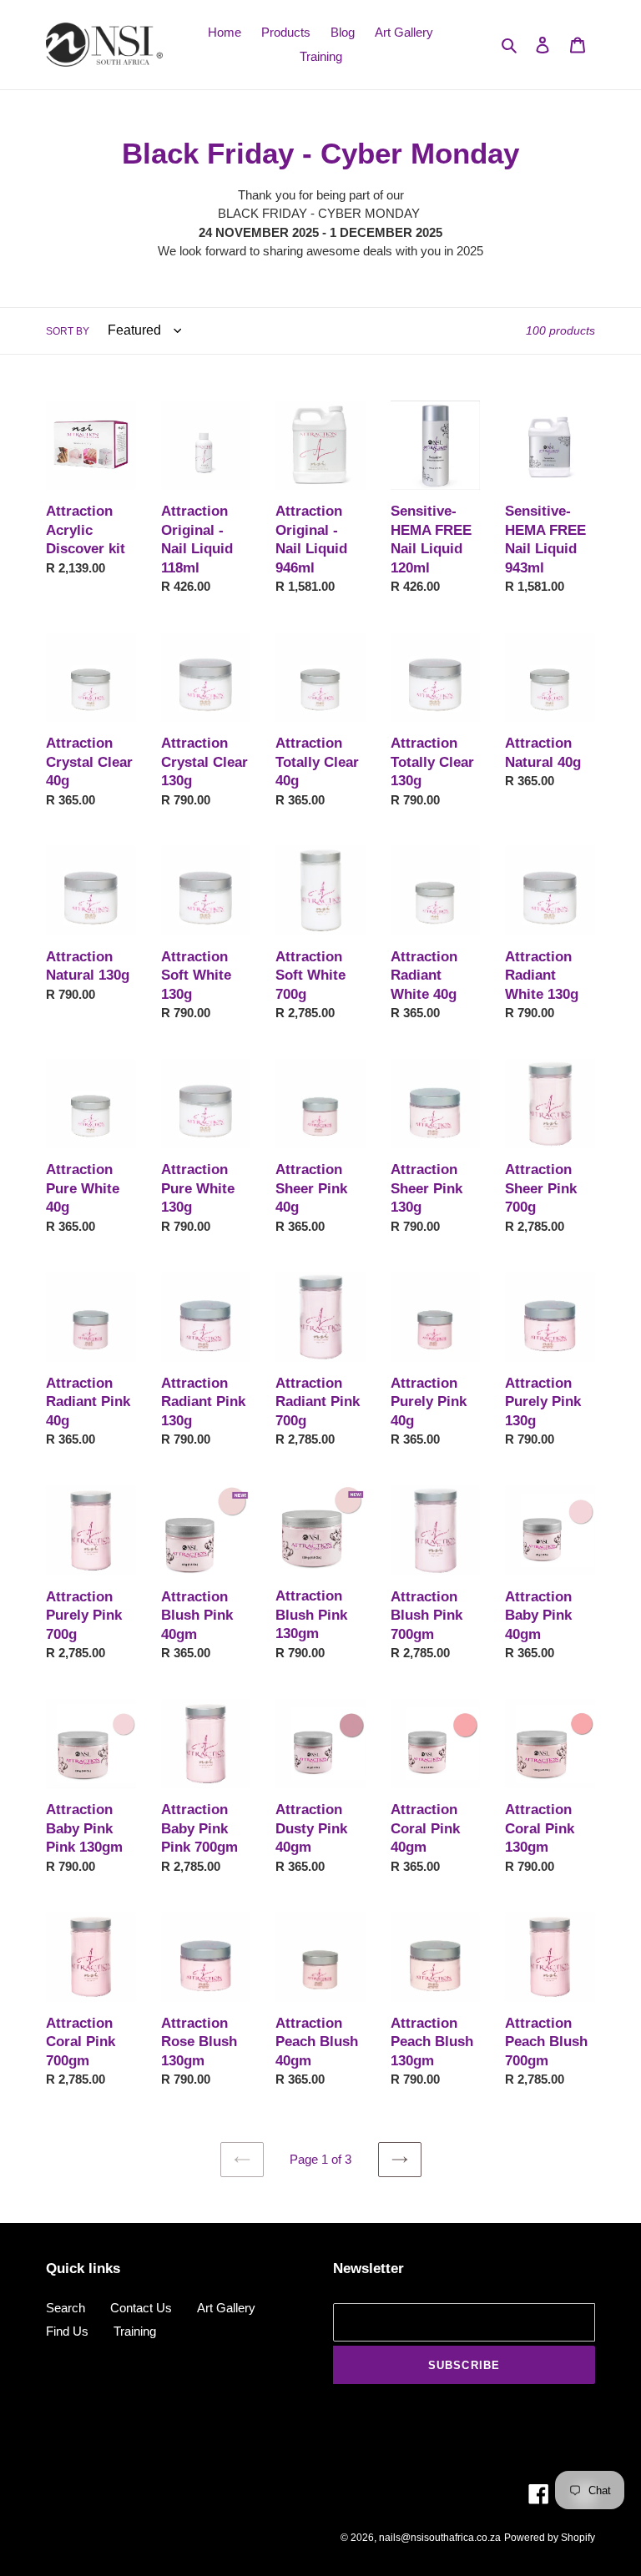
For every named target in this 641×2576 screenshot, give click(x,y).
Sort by (68, 331)
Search (66, 2308)
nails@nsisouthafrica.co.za (440, 2538)
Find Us (67, 2331)
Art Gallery (226, 2308)
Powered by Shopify (550, 2538)
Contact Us (141, 2308)
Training (135, 2331)
